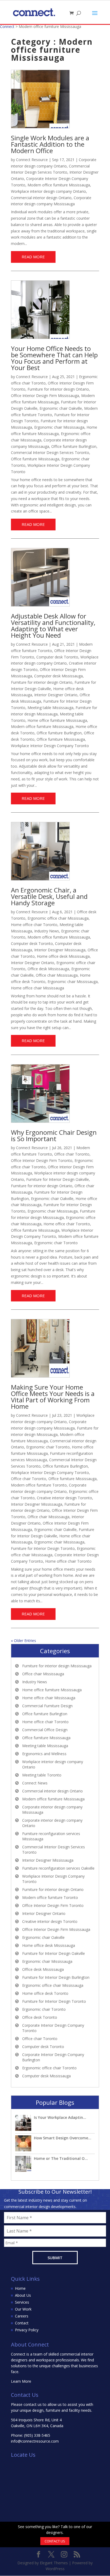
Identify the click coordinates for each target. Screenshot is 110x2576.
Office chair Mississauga (57, 975)
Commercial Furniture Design (47, 1706)
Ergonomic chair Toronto (56, 1243)
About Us (23, 2295)
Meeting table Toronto (42, 1775)
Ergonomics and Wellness (44, 1754)
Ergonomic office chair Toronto (49, 2068)
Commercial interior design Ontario (41, 198)
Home (20, 2288)
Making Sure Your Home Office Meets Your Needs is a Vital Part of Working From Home (53, 1397)
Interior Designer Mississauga (60, 950)
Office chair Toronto (72, 1154)
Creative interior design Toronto (64, 1498)
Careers (22, 2316)
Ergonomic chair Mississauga (59, 427)
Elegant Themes (54, 2563)
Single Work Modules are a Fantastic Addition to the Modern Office (50, 144)
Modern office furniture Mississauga (59, 185)
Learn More (21, 2381)
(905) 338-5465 (37, 2435)
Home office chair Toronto (34, 925)
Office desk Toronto (40, 2017)
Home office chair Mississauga (38, 988)
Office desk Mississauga (48, 969)
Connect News (35, 1783)
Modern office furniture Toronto (39, 1485)
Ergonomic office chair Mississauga (58, 918)
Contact (22, 2323)
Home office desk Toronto (45, 1993)
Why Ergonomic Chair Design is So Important (54, 1135)
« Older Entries (23, 1641)
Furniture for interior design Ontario (58, 389)
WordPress (55, 2569)
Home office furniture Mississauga (57, 720)
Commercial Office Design (45, 1730)
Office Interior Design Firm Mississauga (45, 396)
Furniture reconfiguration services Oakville (58, 1868)
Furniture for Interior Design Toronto (43, 1548)
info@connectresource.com (35, 2441)
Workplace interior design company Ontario (48, 191)
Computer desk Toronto (57, 657)
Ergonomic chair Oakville (61, 408)
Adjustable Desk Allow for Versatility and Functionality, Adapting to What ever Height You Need (53, 626)
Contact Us (55, 2541)
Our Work (23, 2309)
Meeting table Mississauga (50, 708)
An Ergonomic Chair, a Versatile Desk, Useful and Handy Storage (49, 896)
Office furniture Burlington (74, 446)
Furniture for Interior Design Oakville (58, 1179)
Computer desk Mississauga (58, 676)
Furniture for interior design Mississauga (57, 1666)
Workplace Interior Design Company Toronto (50, 746)
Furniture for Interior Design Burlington (56, 1977)
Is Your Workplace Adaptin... (60, 2117)
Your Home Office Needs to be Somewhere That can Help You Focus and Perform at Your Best (54, 358)
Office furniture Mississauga (35, 459)
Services (22, 2302)
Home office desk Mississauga (63, 956)
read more (33, 257)
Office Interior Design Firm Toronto (42, 1160)
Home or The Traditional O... (61, 2158)
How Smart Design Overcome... (63, 2138)
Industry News (47, 931)
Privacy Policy (27, 2330)
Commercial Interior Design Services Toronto (50, 452)
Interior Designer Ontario (56, 695)
